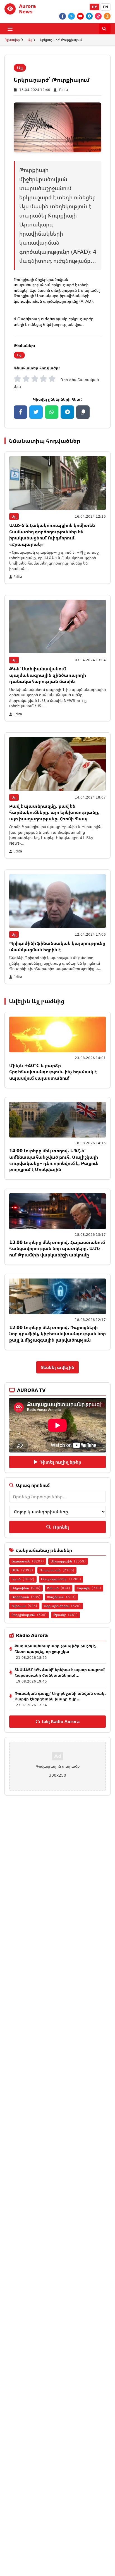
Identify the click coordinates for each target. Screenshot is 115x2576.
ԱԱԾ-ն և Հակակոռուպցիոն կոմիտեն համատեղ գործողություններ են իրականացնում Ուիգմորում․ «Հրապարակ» (52, 535)
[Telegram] (89, 16)
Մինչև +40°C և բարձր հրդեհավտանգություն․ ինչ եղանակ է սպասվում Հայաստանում (53, 1072)
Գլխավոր (12, 40)
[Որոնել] (105, 29)
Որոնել (61, 1527)
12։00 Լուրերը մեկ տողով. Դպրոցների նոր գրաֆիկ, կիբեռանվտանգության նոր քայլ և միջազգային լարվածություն (57, 1334)
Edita (64, 90)
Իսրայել (89, 1588)
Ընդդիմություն (29, 1615)
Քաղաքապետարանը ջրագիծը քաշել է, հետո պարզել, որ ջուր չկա (56, 1649)
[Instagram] (107, 16)
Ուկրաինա (26, 1588)
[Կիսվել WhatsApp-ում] (52, 412)
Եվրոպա (24, 1606)
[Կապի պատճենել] (83, 412)
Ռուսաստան (57, 1570)
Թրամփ (65, 1615)
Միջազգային (68, 1561)
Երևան (59, 1588)
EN (106, 7)
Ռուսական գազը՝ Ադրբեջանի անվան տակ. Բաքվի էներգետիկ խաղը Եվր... (60, 1696)
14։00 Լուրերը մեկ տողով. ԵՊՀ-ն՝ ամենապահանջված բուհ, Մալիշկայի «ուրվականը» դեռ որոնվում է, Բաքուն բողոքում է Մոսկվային (54, 1160)
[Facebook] (63, 16)
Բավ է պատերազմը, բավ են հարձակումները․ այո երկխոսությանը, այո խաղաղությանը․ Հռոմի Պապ (54, 812)
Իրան (23, 1579)
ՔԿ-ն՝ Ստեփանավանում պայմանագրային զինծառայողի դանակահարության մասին (48, 675)
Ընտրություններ (61, 1579)
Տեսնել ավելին (57, 1367)
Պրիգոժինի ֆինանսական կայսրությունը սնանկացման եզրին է (57, 946)
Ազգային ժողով (62, 1606)
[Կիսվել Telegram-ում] (67, 412)
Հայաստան (28, 1561)
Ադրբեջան (26, 1597)
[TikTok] (98, 16)
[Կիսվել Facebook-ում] (20, 412)
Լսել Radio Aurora (61, 1721)
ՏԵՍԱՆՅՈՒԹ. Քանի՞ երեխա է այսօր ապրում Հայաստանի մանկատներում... (60, 1672)
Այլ (30, 40)
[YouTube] (80, 16)
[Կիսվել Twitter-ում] (36, 412)
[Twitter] (71, 16)
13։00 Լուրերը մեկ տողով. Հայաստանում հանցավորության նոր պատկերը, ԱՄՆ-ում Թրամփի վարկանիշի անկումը (57, 1248)
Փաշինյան (61, 1597)
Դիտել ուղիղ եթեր (60, 1462)
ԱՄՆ (22, 1570)
